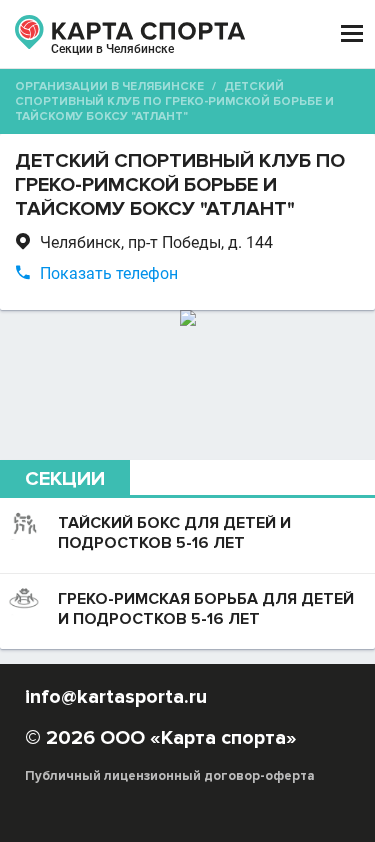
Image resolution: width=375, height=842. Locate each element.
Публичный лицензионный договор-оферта (170, 776)
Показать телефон (109, 273)
